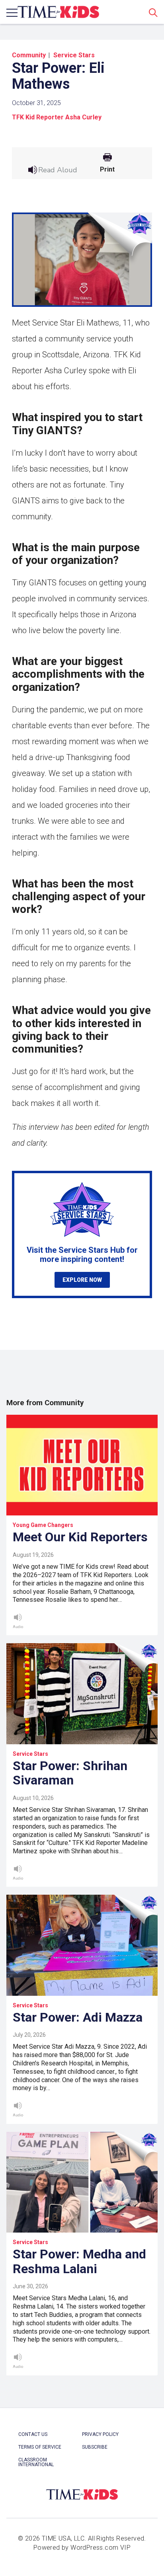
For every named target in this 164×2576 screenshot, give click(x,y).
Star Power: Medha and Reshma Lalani (79, 2261)
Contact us (33, 2434)
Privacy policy (100, 2434)
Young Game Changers (43, 1525)
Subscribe (95, 2447)
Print (107, 170)
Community (29, 55)
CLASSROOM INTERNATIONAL (36, 2462)
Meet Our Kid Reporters (80, 1537)
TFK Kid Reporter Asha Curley (57, 117)
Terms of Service (40, 2447)
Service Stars (74, 55)
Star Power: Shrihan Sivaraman (70, 1773)
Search (153, 12)
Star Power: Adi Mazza (78, 2017)
